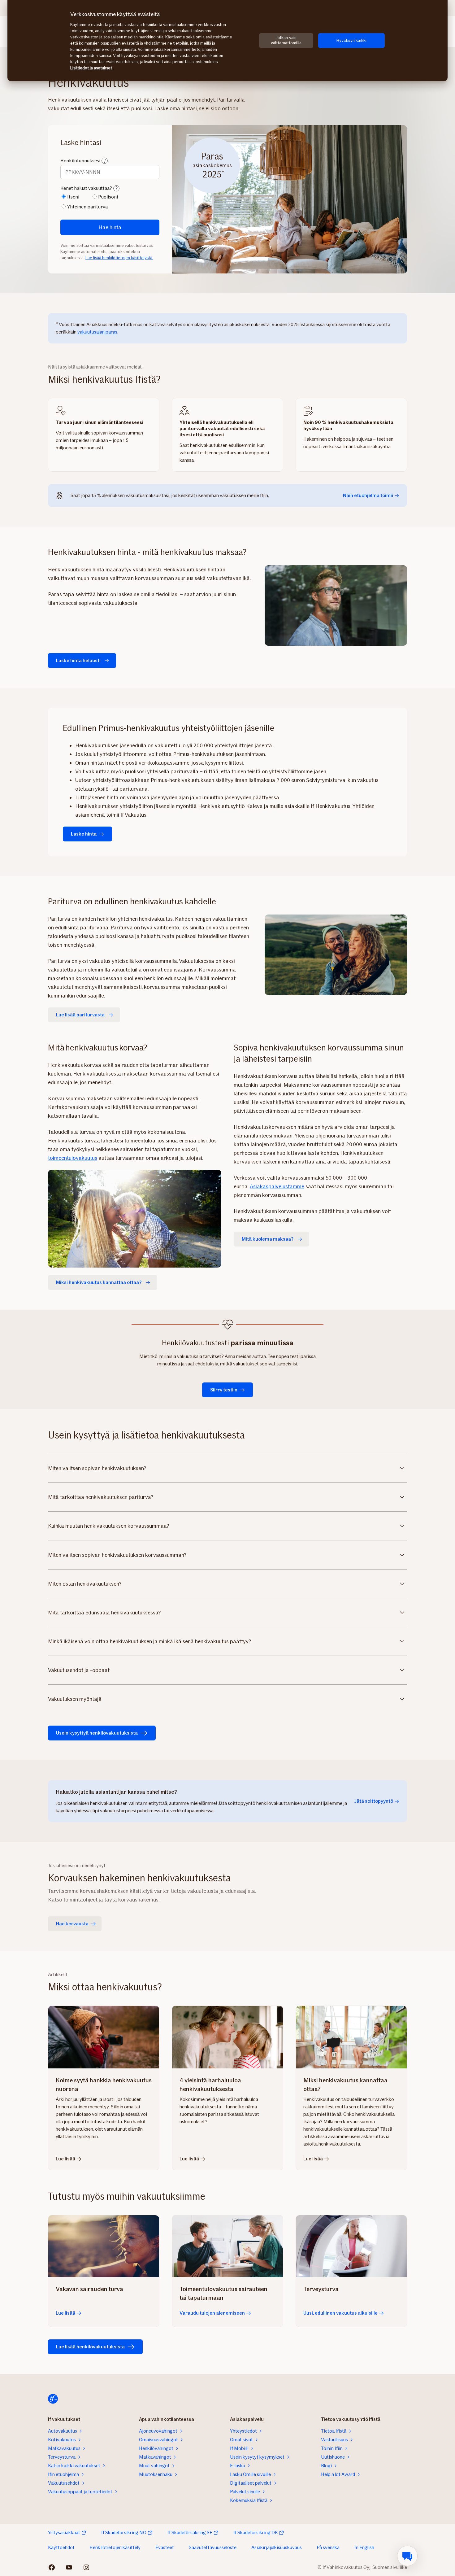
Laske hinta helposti (78, 660)
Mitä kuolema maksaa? (268, 1239)
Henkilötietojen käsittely (115, 2547)
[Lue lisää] (104, 2246)
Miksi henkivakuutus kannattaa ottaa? (99, 1282)
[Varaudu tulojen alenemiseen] (227, 2246)
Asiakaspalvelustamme (277, 1186)
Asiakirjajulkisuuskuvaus (277, 2547)
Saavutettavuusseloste (213, 2547)
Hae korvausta (72, 1924)
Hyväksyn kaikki (351, 40)
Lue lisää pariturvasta (80, 1015)
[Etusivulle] (53, 2399)
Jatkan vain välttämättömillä (286, 40)
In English (364, 2547)
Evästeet (165, 2547)
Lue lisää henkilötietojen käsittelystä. (119, 258)
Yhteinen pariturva (87, 207)
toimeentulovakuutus (73, 1158)
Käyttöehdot (61, 2547)
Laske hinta (84, 834)
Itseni (73, 197)
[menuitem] (407, 2556)
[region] (227, 41)
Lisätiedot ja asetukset (91, 68)
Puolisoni (108, 197)
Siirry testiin (224, 1390)
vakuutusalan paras (97, 332)
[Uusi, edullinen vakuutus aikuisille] (351, 2246)
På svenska (328, 2547)
